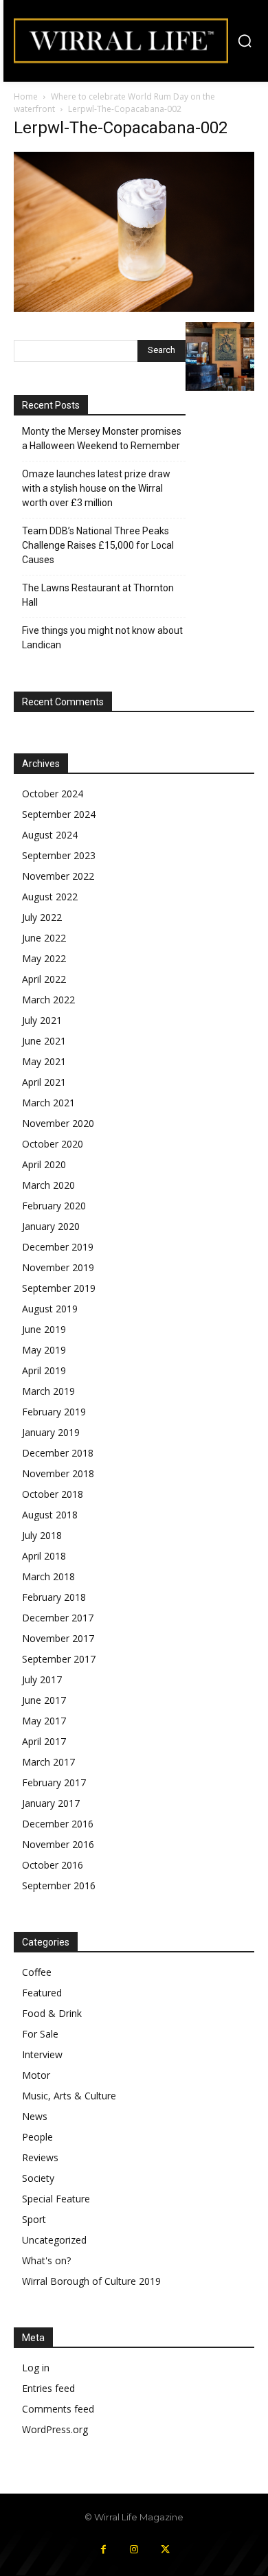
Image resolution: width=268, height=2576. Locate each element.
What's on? (46, 2260)
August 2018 (50, 1515)
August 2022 (50, 897)
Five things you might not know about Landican (102, 638)
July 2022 (42, 917)
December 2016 (58, 1824)
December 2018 (58, 1453)
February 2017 (54, 1782)
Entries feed (48, 2388)
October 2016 (53, 1865)
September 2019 (59, 1288)
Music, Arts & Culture (69, 2096)
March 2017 (48, 1762)
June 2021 (44, 1041)
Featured (42, 1993)
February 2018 (54, 1597)
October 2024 (53, 794)
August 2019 (50, 1309)
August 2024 (50, 835)
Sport (34, 2219)
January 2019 (51, 1432)
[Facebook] (103, 2550)
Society (38, 2178)
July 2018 (42, 1535)
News (35, 2116)
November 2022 (58, 876)
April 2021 (44, 1082)
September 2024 (59, 814)
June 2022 (44, 938)
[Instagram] (134, 2550)
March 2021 (48, 1103)
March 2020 (48, 1185)
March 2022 (48, 1000)
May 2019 (44, 1350)
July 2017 (42, 1679)
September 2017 (59, 1659)
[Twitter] (165, 2550)
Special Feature (56, 2199)
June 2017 (44, 1700)
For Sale (40, 2034)
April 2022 (44, 979)
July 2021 (42, 1020)
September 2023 (59, 855)
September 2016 (59, 1885)
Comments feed (58, 2409)
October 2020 (53, 1144)
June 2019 (44, 1329)
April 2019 (44, 1370)
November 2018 (58, 1473)
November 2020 (58, 1123)
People (37, 2137)
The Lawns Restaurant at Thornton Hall (98, 595)
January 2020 (51, 1226)
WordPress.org (55, 2429)
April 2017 (44, 1741)
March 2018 (48, 1576)
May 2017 (44, 1721)
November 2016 (58, 1844)
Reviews (40, 2157)
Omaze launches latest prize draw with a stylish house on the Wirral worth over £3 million (96, 488)
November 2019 (58, 1267)
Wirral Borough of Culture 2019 (91, 2281)
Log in (36, 2368)
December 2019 (58, 1247)
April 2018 (44, 1556)
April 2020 (44, 1164)
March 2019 (48, 1391)
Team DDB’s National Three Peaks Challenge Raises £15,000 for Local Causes (98, 545)
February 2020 (54, 1206)
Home (26, 96)
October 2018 (53, 1494)
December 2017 (58, 1618)
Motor (36, 2075)
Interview (42, 2054)
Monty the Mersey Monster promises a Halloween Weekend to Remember (102, 438)
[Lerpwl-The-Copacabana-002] (134, 308)
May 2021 (44, 1061)
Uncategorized (54, 2240)
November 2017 (58, 1638)
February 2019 (54, 1412)
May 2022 (44, 958)
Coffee (37, 1972)
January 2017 (51, 1803)
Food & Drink (52, 2013)
